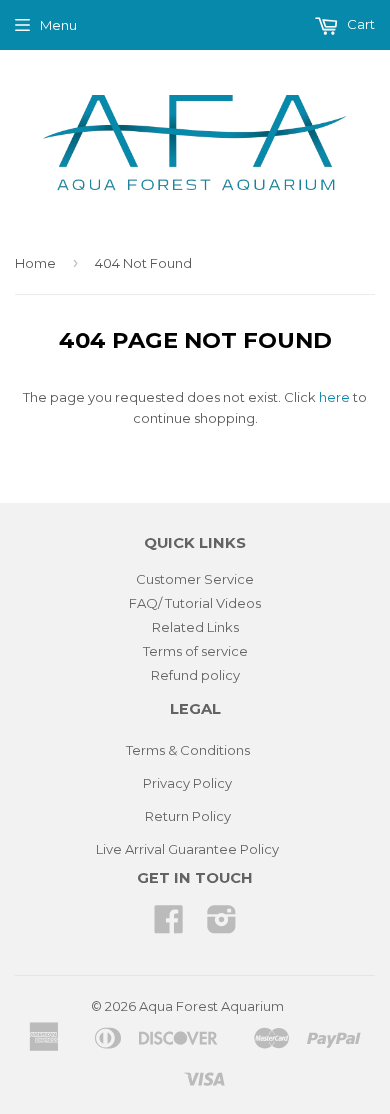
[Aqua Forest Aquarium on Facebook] (169, 926)
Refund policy (195, 675)
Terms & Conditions (188, 750)
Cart (359, 24)
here (334, 397)
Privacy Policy (187, 783)
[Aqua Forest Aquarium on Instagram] (222, 926)
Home (35, 263)
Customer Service (195, 579)
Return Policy (188, 816)
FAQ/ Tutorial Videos (195, 603)
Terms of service (195, 651)
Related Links (195, 627)
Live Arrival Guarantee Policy (187, 849)
